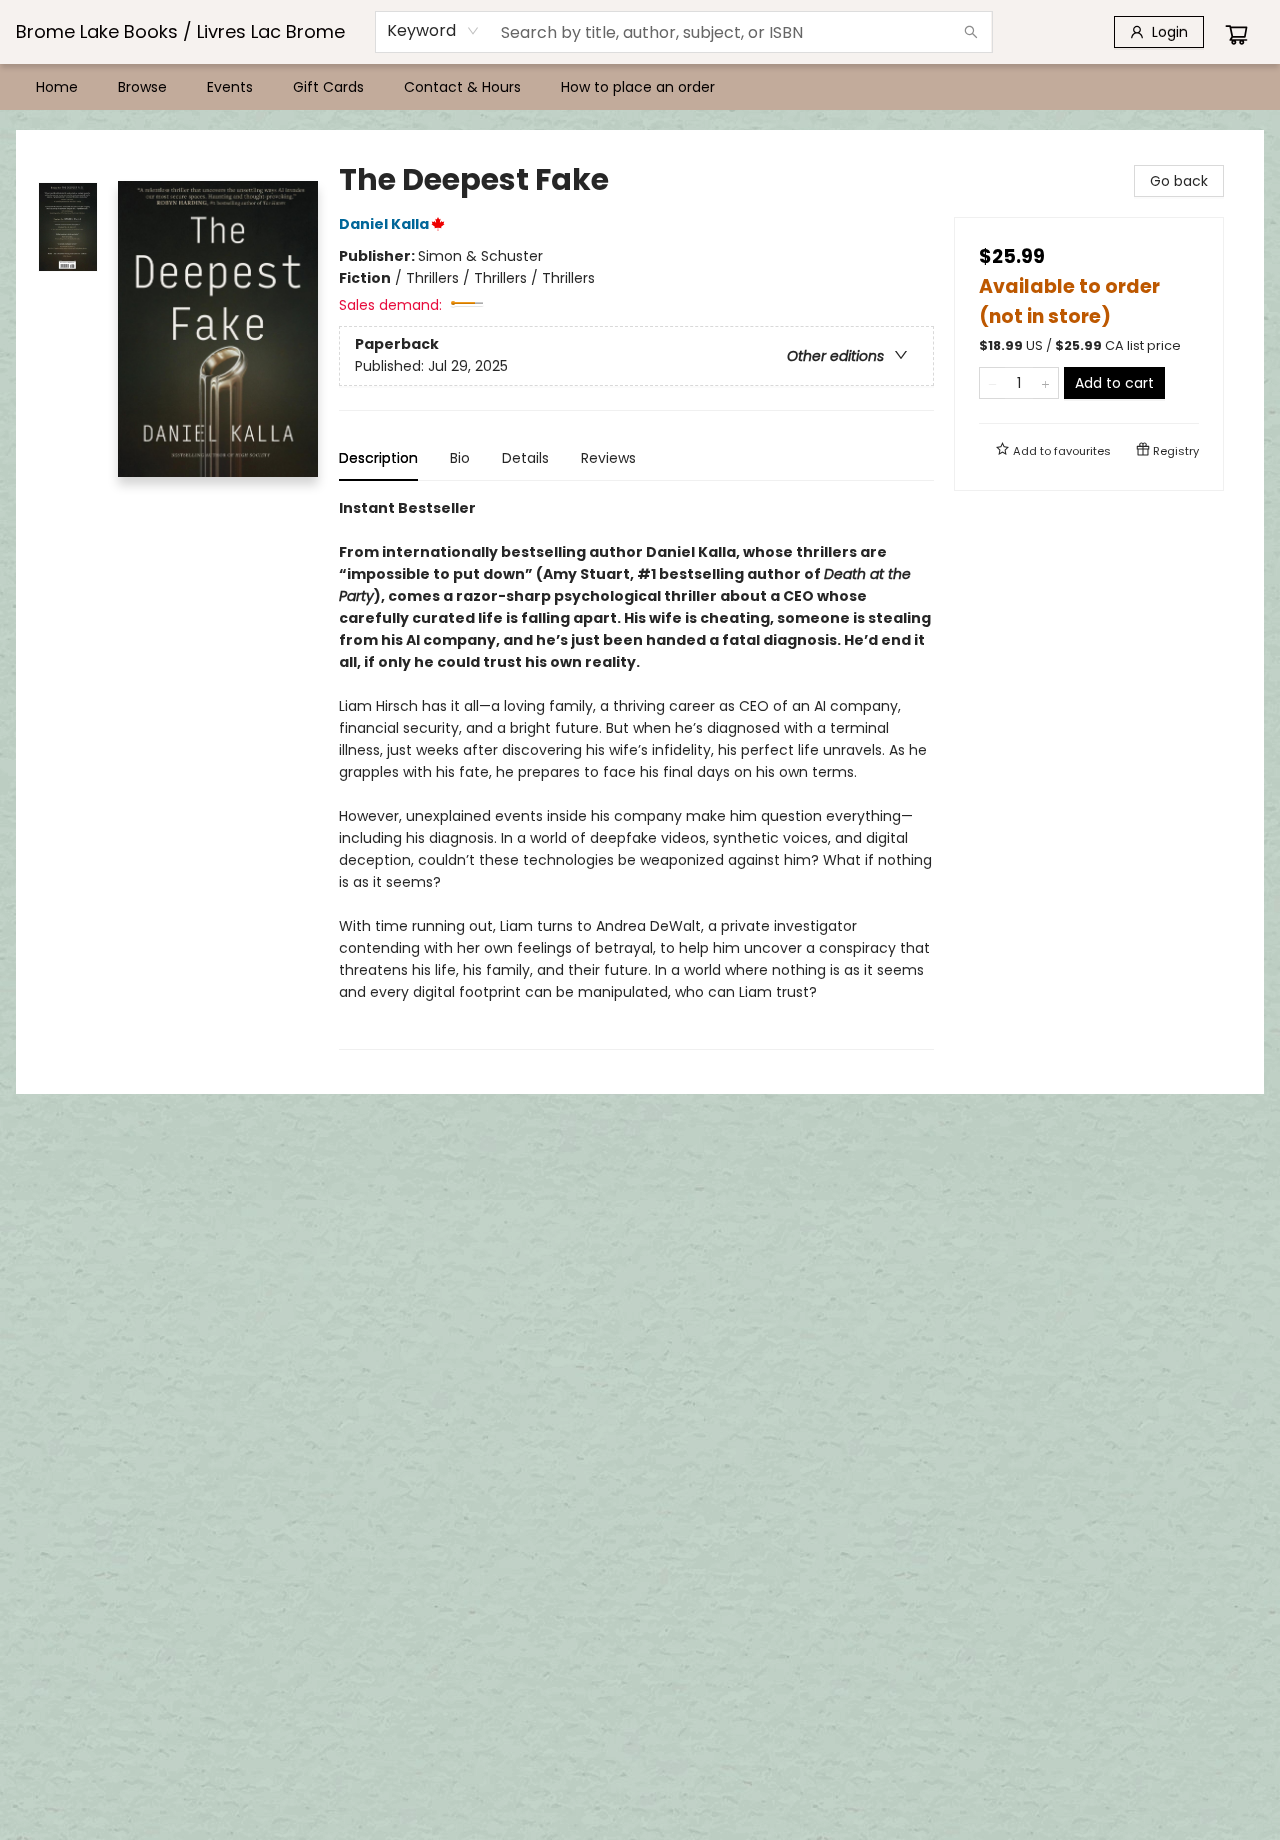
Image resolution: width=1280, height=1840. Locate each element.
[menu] (640, 87)
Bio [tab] (460, 458)
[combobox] (433, 31)
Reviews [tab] (608, 458)
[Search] (971, 32)
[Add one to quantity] (1045, 383)
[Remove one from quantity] (992, 383)
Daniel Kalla (384, 224)
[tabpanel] (636, 773)
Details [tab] (525, 458)
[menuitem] (57, 87)
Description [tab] (378, 458)
